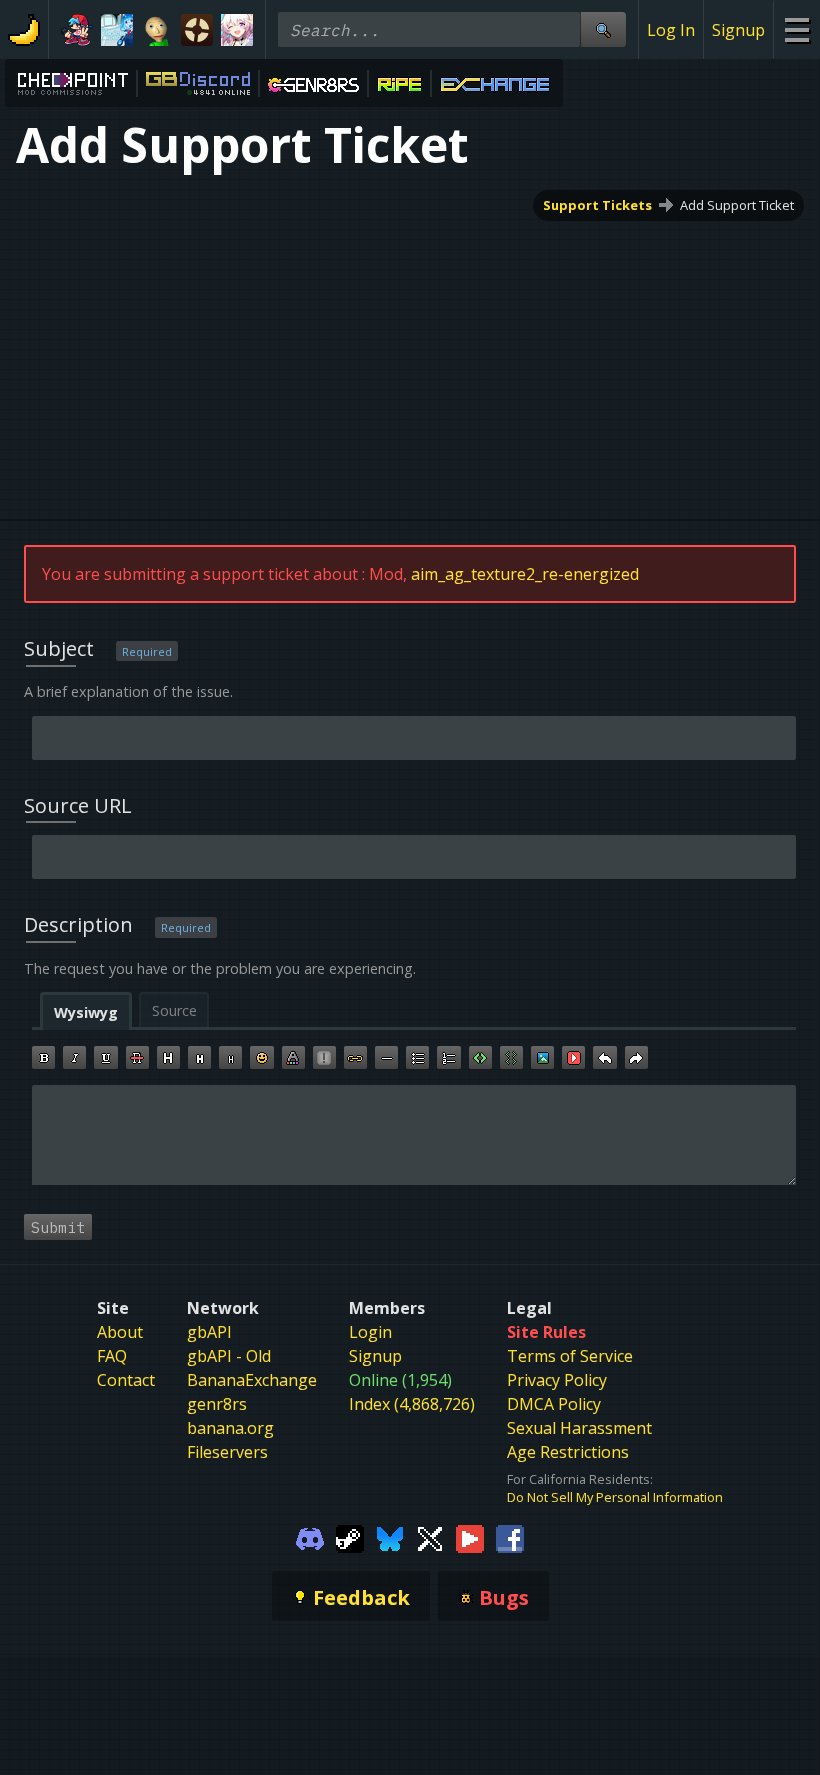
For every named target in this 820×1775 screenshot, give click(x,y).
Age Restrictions (568, 1452)
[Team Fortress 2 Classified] (197, 30)
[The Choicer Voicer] (117, 30)
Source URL (78, 805)
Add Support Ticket (737, 205)
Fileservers (227, 1452)
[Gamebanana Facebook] (510, 1538)
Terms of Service (570, 1356)
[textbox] (414, 1135)
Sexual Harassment (579, 1428)
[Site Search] (603, 29)
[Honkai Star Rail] (237, 30)
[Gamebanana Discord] (310, 1538)
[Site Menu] (796, 29)
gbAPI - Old (229, 1356)
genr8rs (217, 1404)
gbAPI (209, 1332)
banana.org (230, 1428)
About (120, 1332)
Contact (126, 1380)
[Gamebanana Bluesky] (390, 1538)
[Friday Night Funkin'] (77, 30)
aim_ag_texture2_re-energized (525, 574)
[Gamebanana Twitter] (430, 1538)
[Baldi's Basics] (157, 30)
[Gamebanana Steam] (350, 1538)
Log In (671, 30)
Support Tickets (597, 205)
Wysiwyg (86, 1012)
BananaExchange (252, 1380)
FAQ (112, 1356)
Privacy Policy (557, 1380)
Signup (738, 30)
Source (174, 1010)
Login (370, 1332)
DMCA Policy (554, 1404)
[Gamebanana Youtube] (470, 1538)
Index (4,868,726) (412, 1404)
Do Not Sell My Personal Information (615, 1497)
